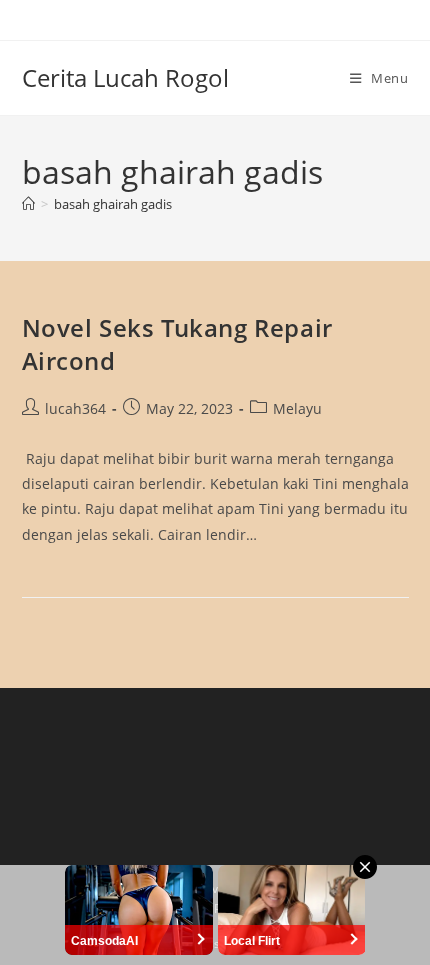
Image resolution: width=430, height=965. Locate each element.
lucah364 (75, 408)
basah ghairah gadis (113, 204)
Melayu (297, 408)
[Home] (28, 204)
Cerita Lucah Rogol (125, 77)
